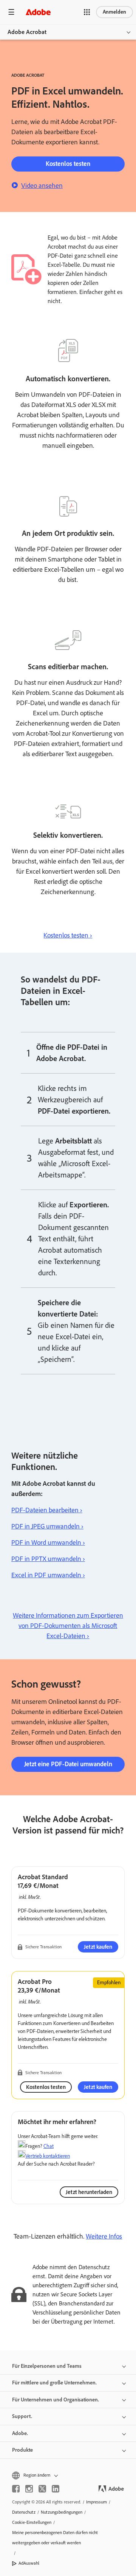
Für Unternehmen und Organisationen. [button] (56, 2400)
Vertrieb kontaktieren (48, 2156)
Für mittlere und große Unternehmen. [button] (54, 2383)
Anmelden (114, 12)
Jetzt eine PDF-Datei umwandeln (68, 1764)
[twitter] (42, 2489)
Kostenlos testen (68, 164)
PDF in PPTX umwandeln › (48, 1559)
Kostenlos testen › (68, 935)
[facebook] (16, 2489)
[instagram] (29, 2489)
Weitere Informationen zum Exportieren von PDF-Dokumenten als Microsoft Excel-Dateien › (68, 1626)
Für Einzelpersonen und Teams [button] (47, 2366)
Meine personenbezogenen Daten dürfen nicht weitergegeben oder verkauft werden (55, 2538)
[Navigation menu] (11, 12)
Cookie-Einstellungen (32, 2522)
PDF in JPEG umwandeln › (47, 1526)
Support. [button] (22, 2416)
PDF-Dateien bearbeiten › (47, 1510)
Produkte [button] (22, 2450)
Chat (49, 2146)
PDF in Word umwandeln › (48, 1543)
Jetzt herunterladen (89, 2192)
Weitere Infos (104, 2236)
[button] (87, 12)
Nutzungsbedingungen (62, 2512)
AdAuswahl (29, 2563)
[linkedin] (56, 2489)
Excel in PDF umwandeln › (48, 1575)
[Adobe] (38, 12)
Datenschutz (24, 2512)
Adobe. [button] (20, 2433)
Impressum (97, 2502)
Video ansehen (42, 186)
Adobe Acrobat (27, 32)
